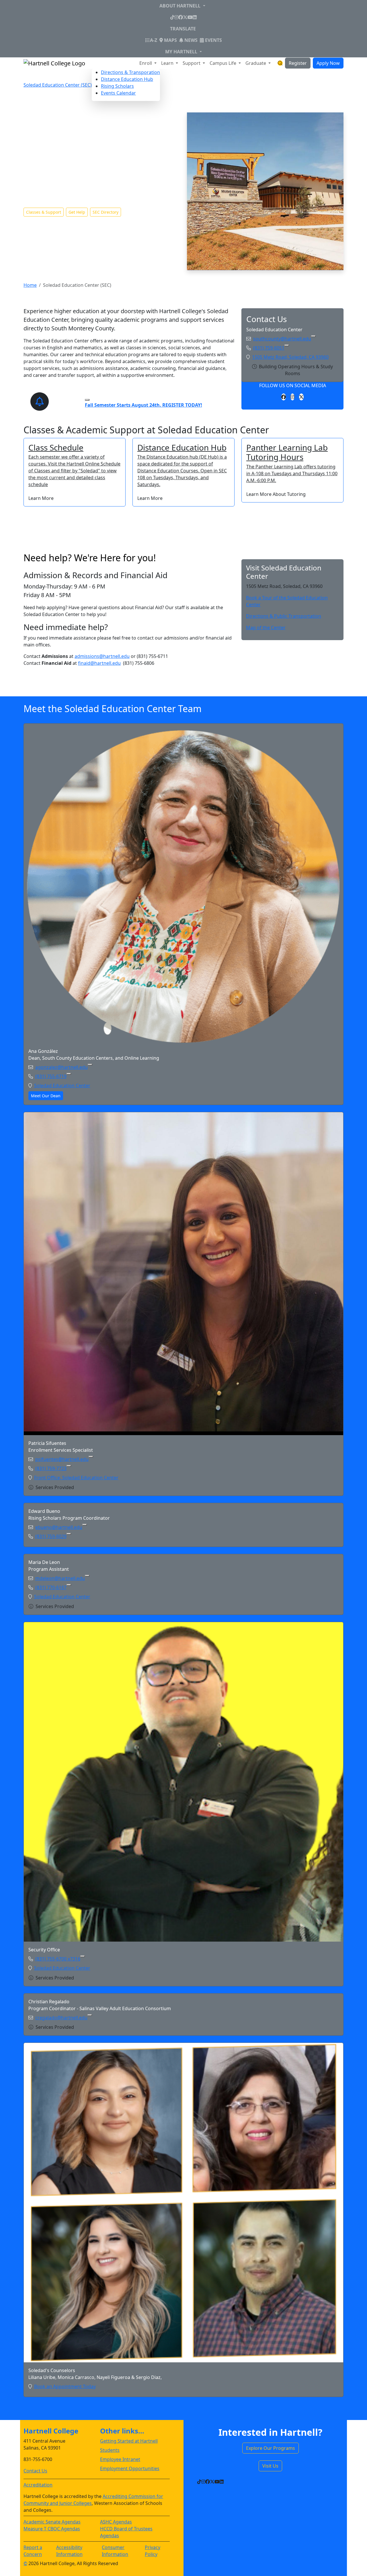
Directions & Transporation (130, 72)
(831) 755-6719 (51, 1076)
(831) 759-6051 (269, 348)
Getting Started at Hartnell (129, 2441)
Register (298, 63)
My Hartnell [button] (182, 52)
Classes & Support (44, 212)
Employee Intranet (120, 2459)
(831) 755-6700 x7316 (58, 1959)
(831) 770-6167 (51, 1587)
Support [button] (192, 63)
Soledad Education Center (62, 1086)
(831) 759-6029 (51, 1536)
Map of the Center (266, 628)
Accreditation (38, 2485)
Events (213, 40)
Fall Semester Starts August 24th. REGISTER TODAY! (144, 405)
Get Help (77, 212)
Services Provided (55, 1487)
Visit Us (270, 2466)
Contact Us (35, 2471)
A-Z (154, 40)
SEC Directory (106, 212)
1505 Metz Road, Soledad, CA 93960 (290, 357)
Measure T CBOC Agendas (52, 2529)
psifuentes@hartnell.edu (62, 1459)
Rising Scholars (117, 86)
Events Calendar (118, 93)
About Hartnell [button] (180, 6)
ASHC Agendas (116, 2522)
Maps (170, 40)
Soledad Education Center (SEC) (58, 85)
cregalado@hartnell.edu (61, 2018)
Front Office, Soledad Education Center (76, 1478)
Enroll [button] (146, 63)
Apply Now (328, 63)
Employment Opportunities (130, 2468)
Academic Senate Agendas (52, 2522)
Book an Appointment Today (65, 2386)
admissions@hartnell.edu (102, 656)
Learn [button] (168, 63)
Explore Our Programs (271, 2448)
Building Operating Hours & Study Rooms (296, 370)
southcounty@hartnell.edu (282, 339)
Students (110, 2450)
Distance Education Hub (127, 79)
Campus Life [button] (223, 63)
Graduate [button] (256, 63)
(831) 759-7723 (51, 1468)
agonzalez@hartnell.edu (62, 1067)
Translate (183, 29)
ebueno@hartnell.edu (59, 1527)
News (190, 40)
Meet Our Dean (46, 1096)
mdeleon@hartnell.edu (60, 1578)
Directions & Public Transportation (284, 616)
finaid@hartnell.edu (99, 663)
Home (30, 285)
